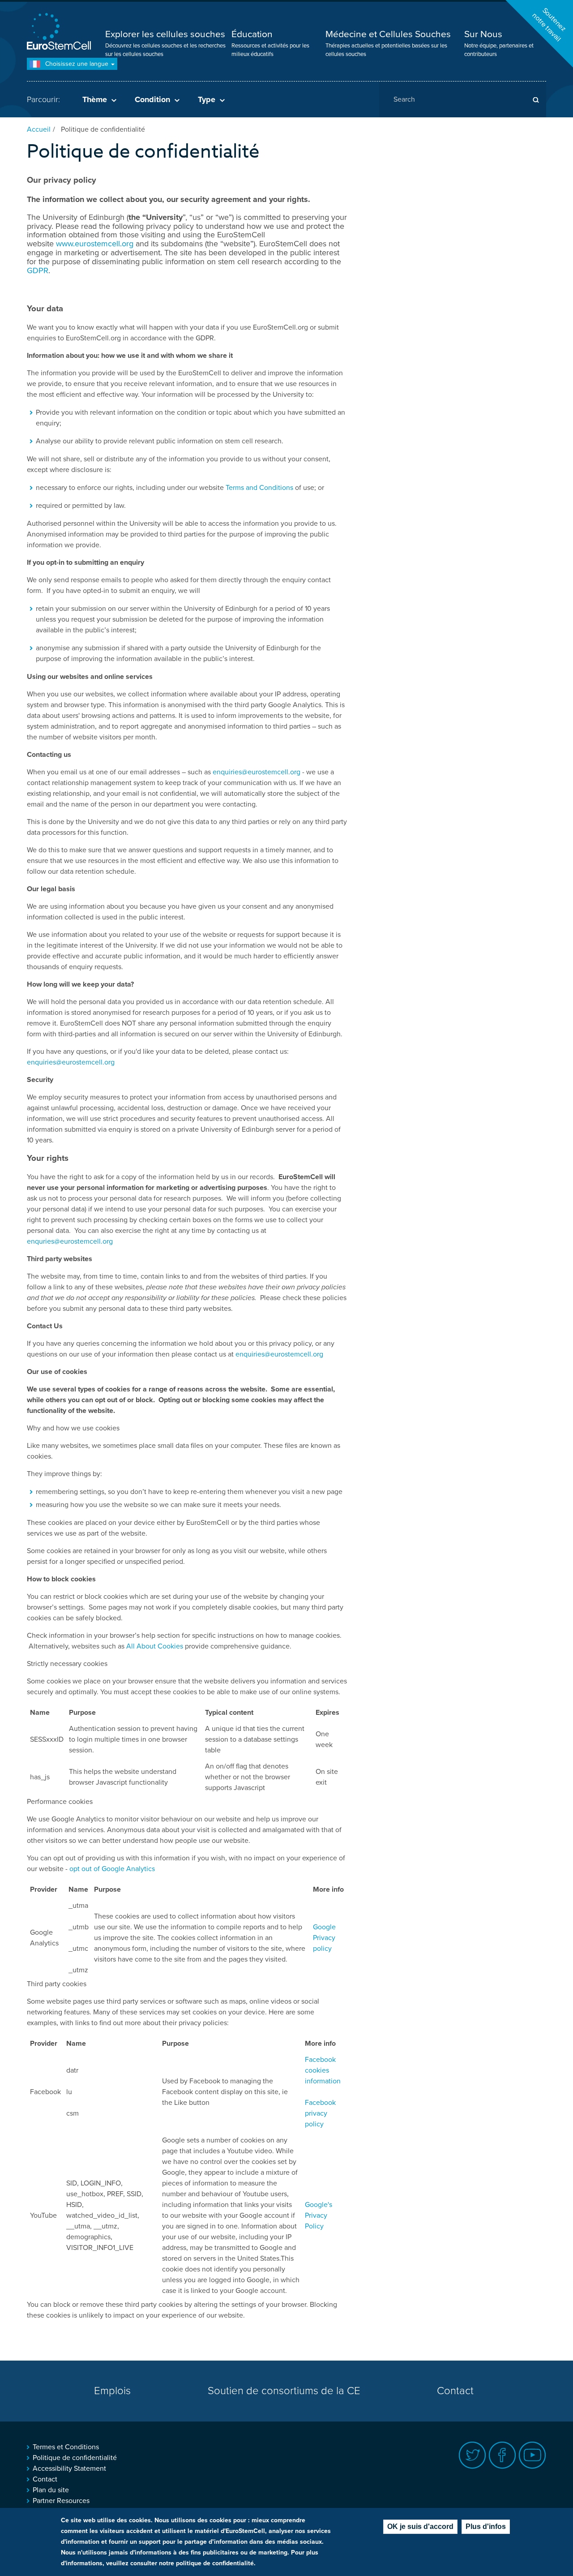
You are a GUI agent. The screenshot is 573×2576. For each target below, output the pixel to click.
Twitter (473, 2455)
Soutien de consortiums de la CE (284, 2391)
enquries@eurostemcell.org (70, 1241)
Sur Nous (483, 34)
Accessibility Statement (69, 2469)
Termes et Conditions (66, 2447)
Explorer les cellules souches (165, 34)
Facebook (502, 2455)
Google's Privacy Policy (319, 2215)
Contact (455, 2391)
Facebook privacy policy (320, 2113)
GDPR (38, 270)
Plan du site (51, 2490)
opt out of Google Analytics (112, 1869)
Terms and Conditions (259, 488)
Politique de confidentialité (75, 2458)
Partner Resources (61, 2501)
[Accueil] (60, 32)
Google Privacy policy (324, 1938)
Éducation (252, 34)
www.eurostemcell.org (95, 244)
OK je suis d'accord (420, 2527)
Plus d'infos (486, 2527)
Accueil (39, 129)
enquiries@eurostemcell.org (257, 772)
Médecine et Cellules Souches (388, 34)
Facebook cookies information (323, 2070)
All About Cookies (155, 1646)
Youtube (532, 2455)
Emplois (112, 2391)
